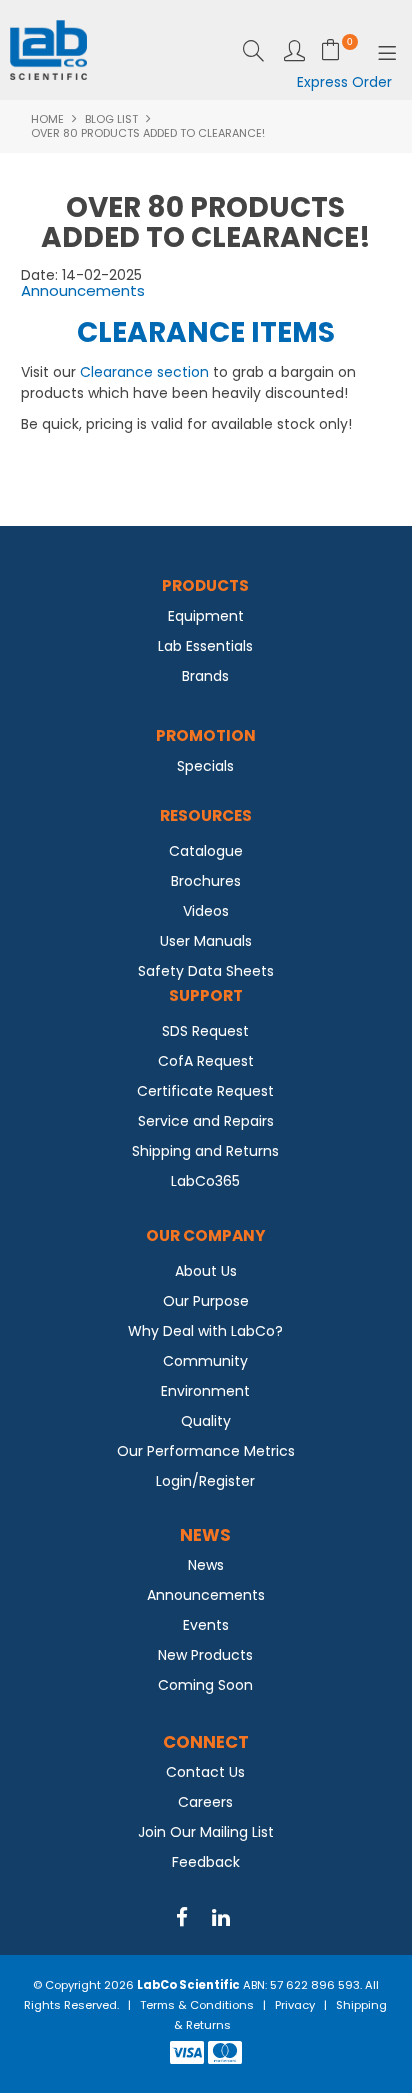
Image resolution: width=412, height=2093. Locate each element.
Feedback (206, 1862)
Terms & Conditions (197, 2005)
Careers (205, 1802)
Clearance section (144, 372)
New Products (205, 1655)
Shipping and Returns (205, 1151)
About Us (206, 1271)
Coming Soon (205, 1685)
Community (205, 1361)
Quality (206, 1421)
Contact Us (205, 1772)
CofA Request (206, 1061)
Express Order (344, 82)
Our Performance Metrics (206, 1451)
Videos (206, 911)
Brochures (206, 881)
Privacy (295, 2005)
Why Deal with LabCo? (205, 1331)
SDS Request (205, 1031)
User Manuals (206, 941)
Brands (205, 676)
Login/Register (205, 1481)
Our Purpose (206, 1301)
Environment (205, 1391)
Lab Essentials (205, 646)
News (206, 1565)
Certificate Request (205, 1091)
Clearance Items (206, 332)
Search (253, 50)
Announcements (83, 290)
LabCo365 (205, 1181)
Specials (205, 766)
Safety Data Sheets (206, 971)
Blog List (111, 119)
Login (294, 50)
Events (206, 1625)
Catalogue (206, 851)
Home (47, 119)
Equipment (206, 616)
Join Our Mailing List (206, 1832)
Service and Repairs (206, 1121)
